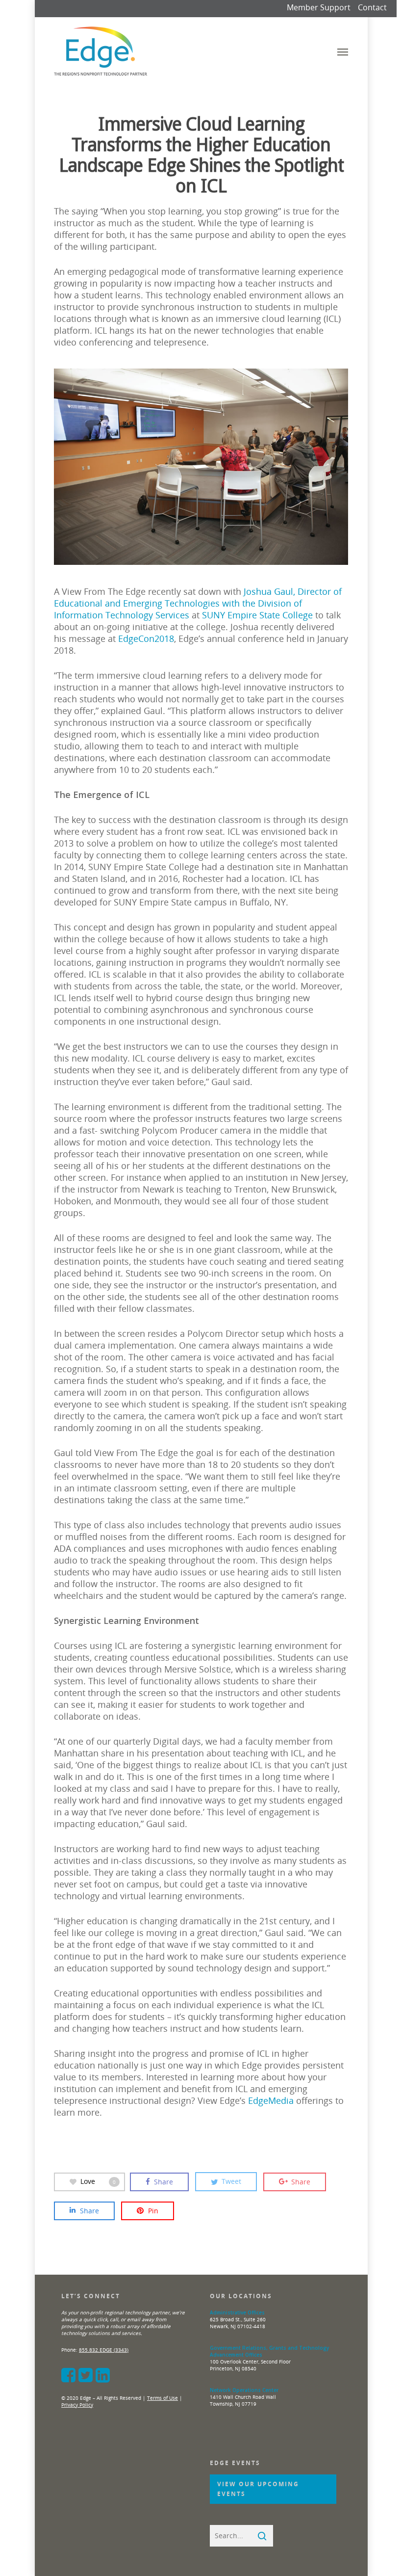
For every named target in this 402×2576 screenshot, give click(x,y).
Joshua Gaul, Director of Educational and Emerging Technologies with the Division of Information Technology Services (198, 603)
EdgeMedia (271, 2100)
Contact (372, 7)
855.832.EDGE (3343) (104, 2350)
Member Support (319, 7)
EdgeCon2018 (146, 638)
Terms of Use (163, 2398)
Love (98, 2181)
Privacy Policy (77, 2405)
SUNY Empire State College (257, 615)
